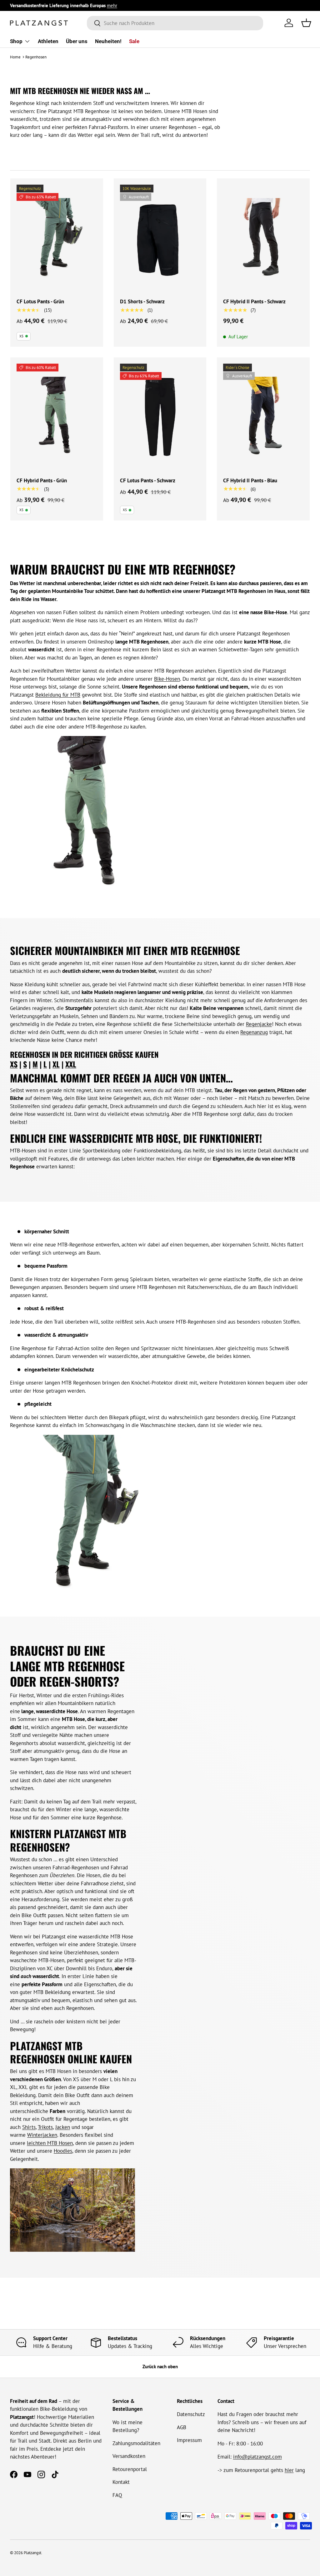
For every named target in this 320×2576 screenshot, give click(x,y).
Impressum (189, 2440)
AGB (182, 2427)
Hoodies (63, 2151)
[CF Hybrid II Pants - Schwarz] (263, 238)
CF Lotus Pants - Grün (40, 301)
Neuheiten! (108, 41)
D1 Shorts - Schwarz (142, 301)
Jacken (63, 2127)
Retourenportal (130, 2469)
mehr (112, 5)
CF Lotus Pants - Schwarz (148, 480)
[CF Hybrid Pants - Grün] (57, 417)
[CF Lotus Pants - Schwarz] (160, 417)
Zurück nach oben (160, 2367)
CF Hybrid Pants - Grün (42, 480)
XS (14, 1064)
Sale (134, 41)
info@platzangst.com (257, 2457)
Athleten (48, 41)
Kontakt (121, 2482)
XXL (71, 1064)
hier (289, 2470)
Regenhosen (36, 57)
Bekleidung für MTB (58, 695)
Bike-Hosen (167, 679)
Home (15, 57)
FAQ (117, 2495)
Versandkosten (129, 2456)
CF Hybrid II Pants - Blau (250, 480)
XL (56, 1064)
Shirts (29, 2127)
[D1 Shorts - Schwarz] (160, 238)
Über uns (77, 41)
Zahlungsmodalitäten (136, 2443)
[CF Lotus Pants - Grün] (57, 238)
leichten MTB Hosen (50, 2143)
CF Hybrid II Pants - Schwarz (254, 301)
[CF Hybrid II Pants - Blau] (263, 417)
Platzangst (32, 2553)
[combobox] (175, 23)
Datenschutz (191, 2414)
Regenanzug (254, 1032)
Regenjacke (259, 1024)
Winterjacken (42, 2135)
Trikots (45, 2127)
